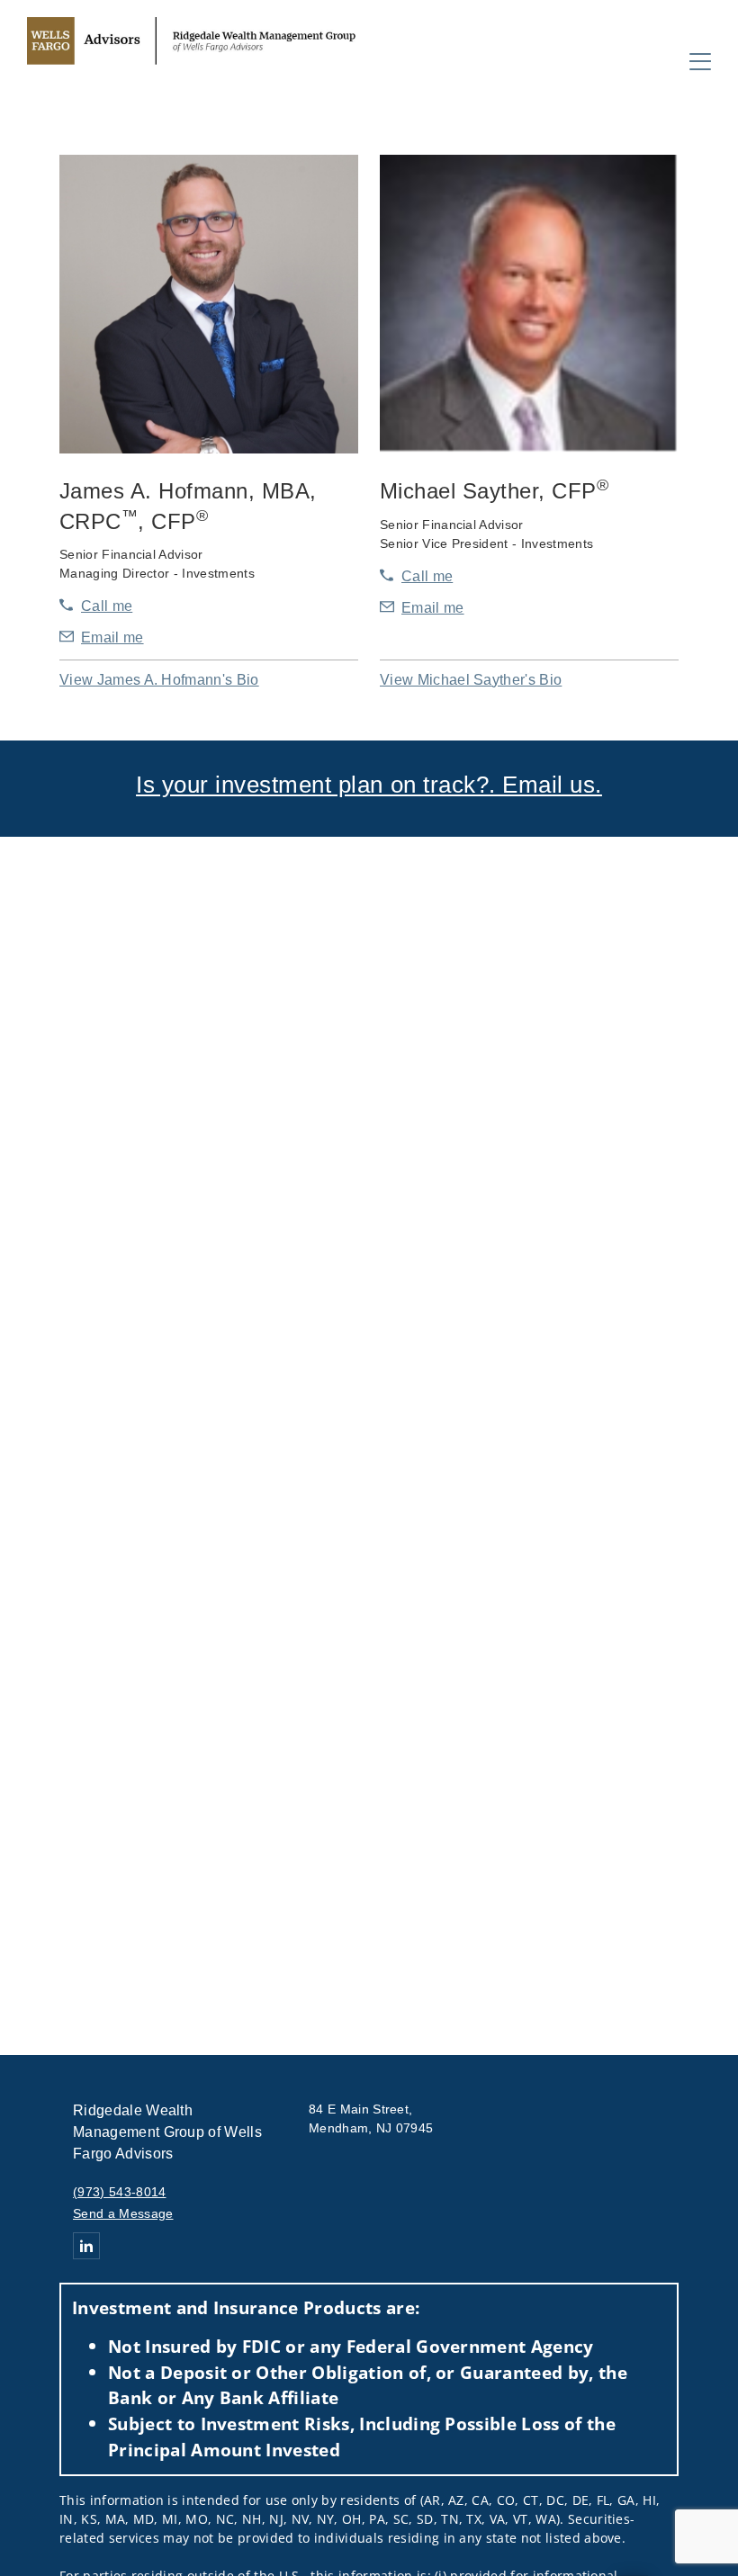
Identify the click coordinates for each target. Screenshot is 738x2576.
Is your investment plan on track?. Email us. (369, 785)
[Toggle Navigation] (700, 61)
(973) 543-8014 (119, 2192)
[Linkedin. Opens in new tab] (86, 2246)
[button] (159, 680)
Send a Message (123, 2213)
